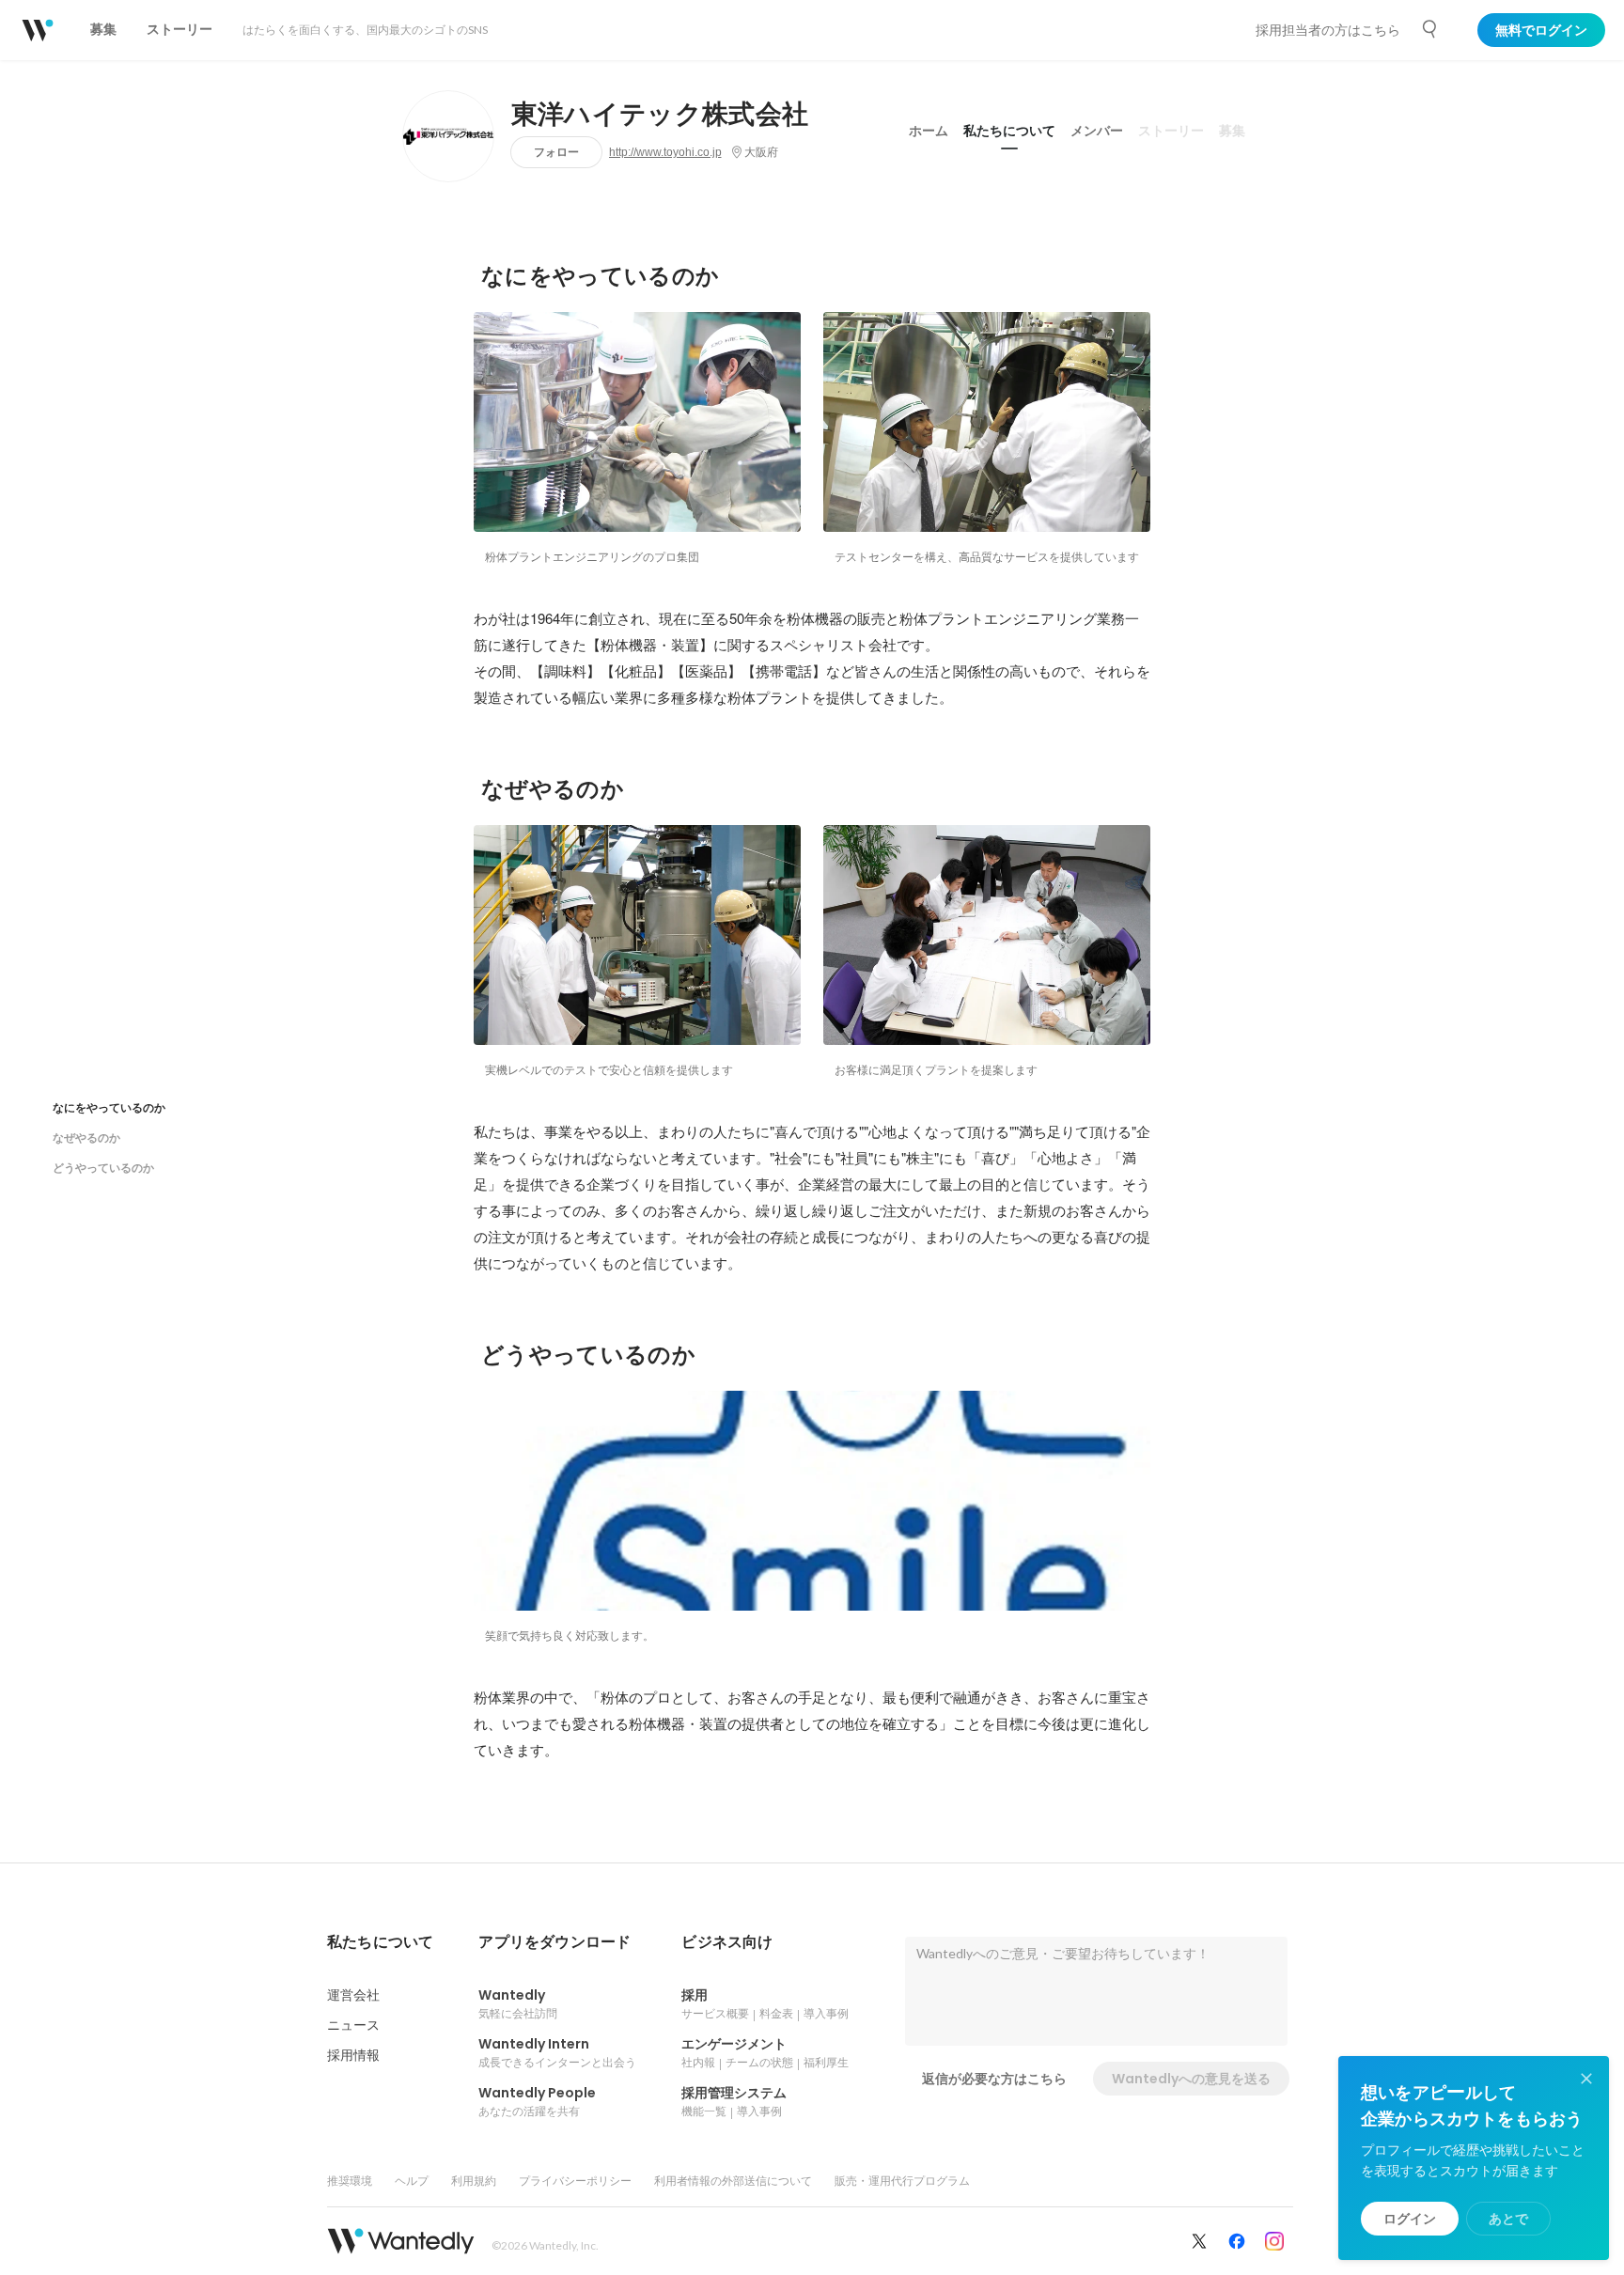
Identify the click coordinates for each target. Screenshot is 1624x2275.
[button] (380, 1942)
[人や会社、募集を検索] (1430, 29)
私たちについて (1009, 131)
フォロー (556, 152)
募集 (1232, 131)
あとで (1508, 2219)
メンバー (1097, 131)
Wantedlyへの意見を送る (1191, 2079)
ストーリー (1171, 131)
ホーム (929, 131)
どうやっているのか (103, 1168)
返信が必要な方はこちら (994, 2079)
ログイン (1410, 2219)
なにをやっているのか (109, 1107)
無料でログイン (1541, 30)
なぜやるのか (86, 1137)
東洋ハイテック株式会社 (660, 115)
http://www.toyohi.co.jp (665, 152)
